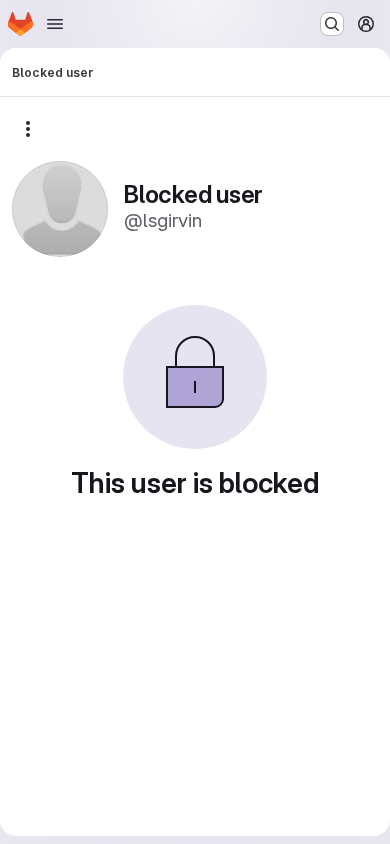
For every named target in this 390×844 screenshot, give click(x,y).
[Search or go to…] (332, 24)
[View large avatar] (60, 207)
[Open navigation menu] (55, 24)
